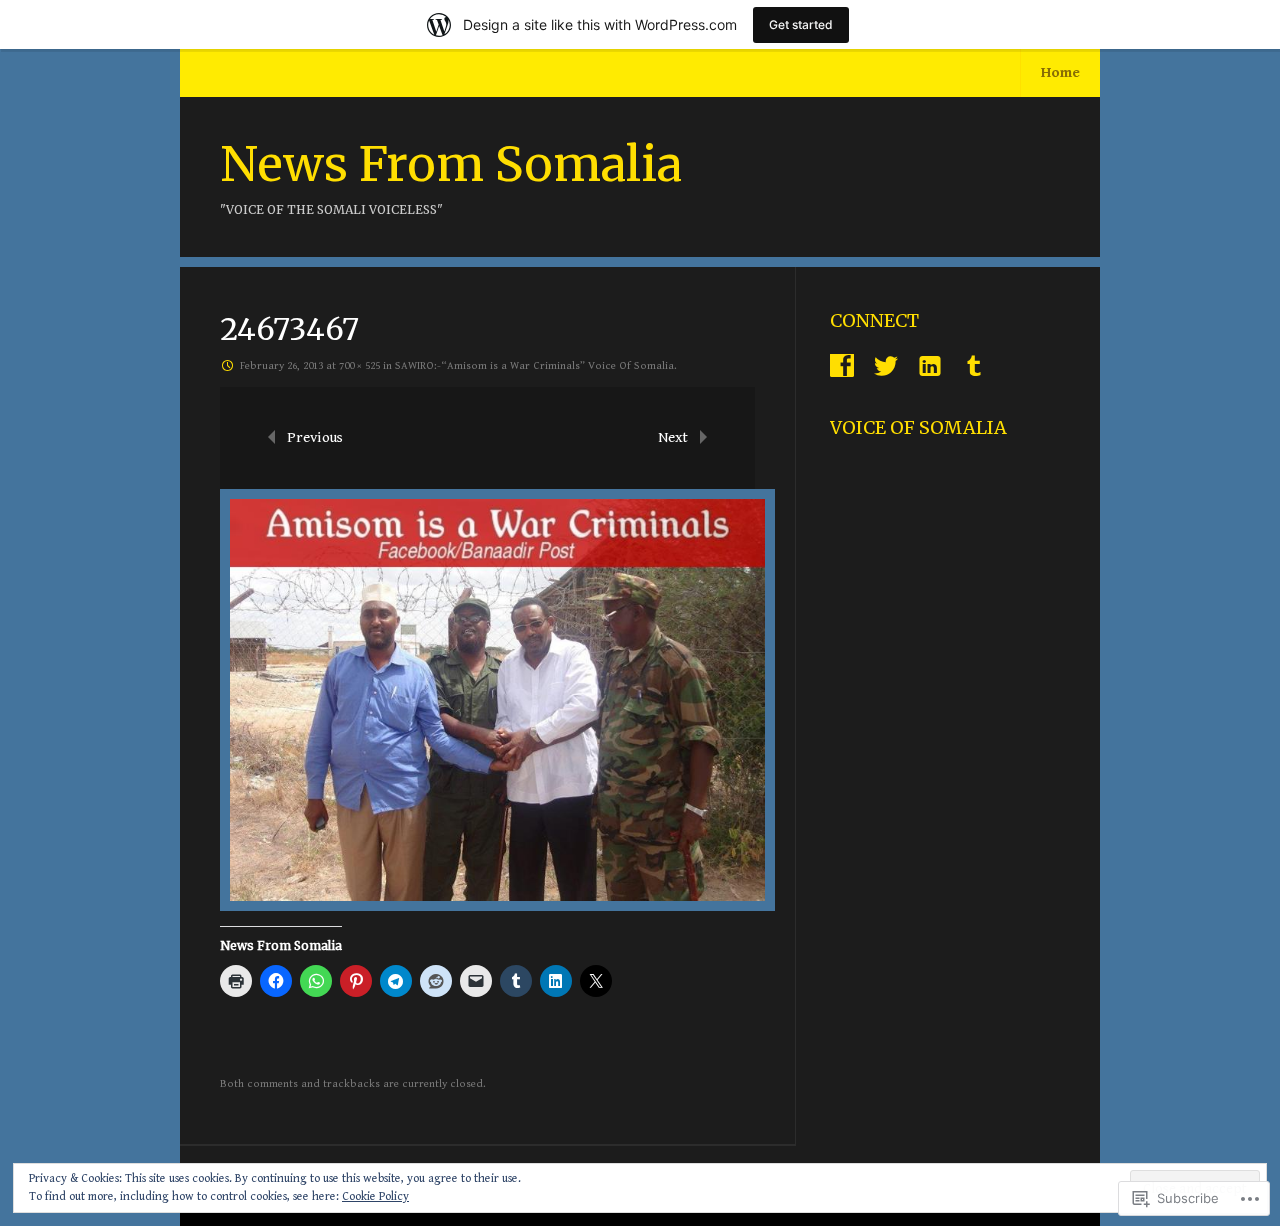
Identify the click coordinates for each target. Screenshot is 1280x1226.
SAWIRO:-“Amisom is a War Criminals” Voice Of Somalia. (536, 365)
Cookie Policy (375, 1196)
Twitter (886, 366)
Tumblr (974, 366)
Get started (801, 24)
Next (673, 437)
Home (1060, 72)
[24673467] (497, 906)
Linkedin (930, 366)
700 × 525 (359, 365)
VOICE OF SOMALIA (918, 427)
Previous (315, 437)
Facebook (842, 366)
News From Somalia (451, 164)
